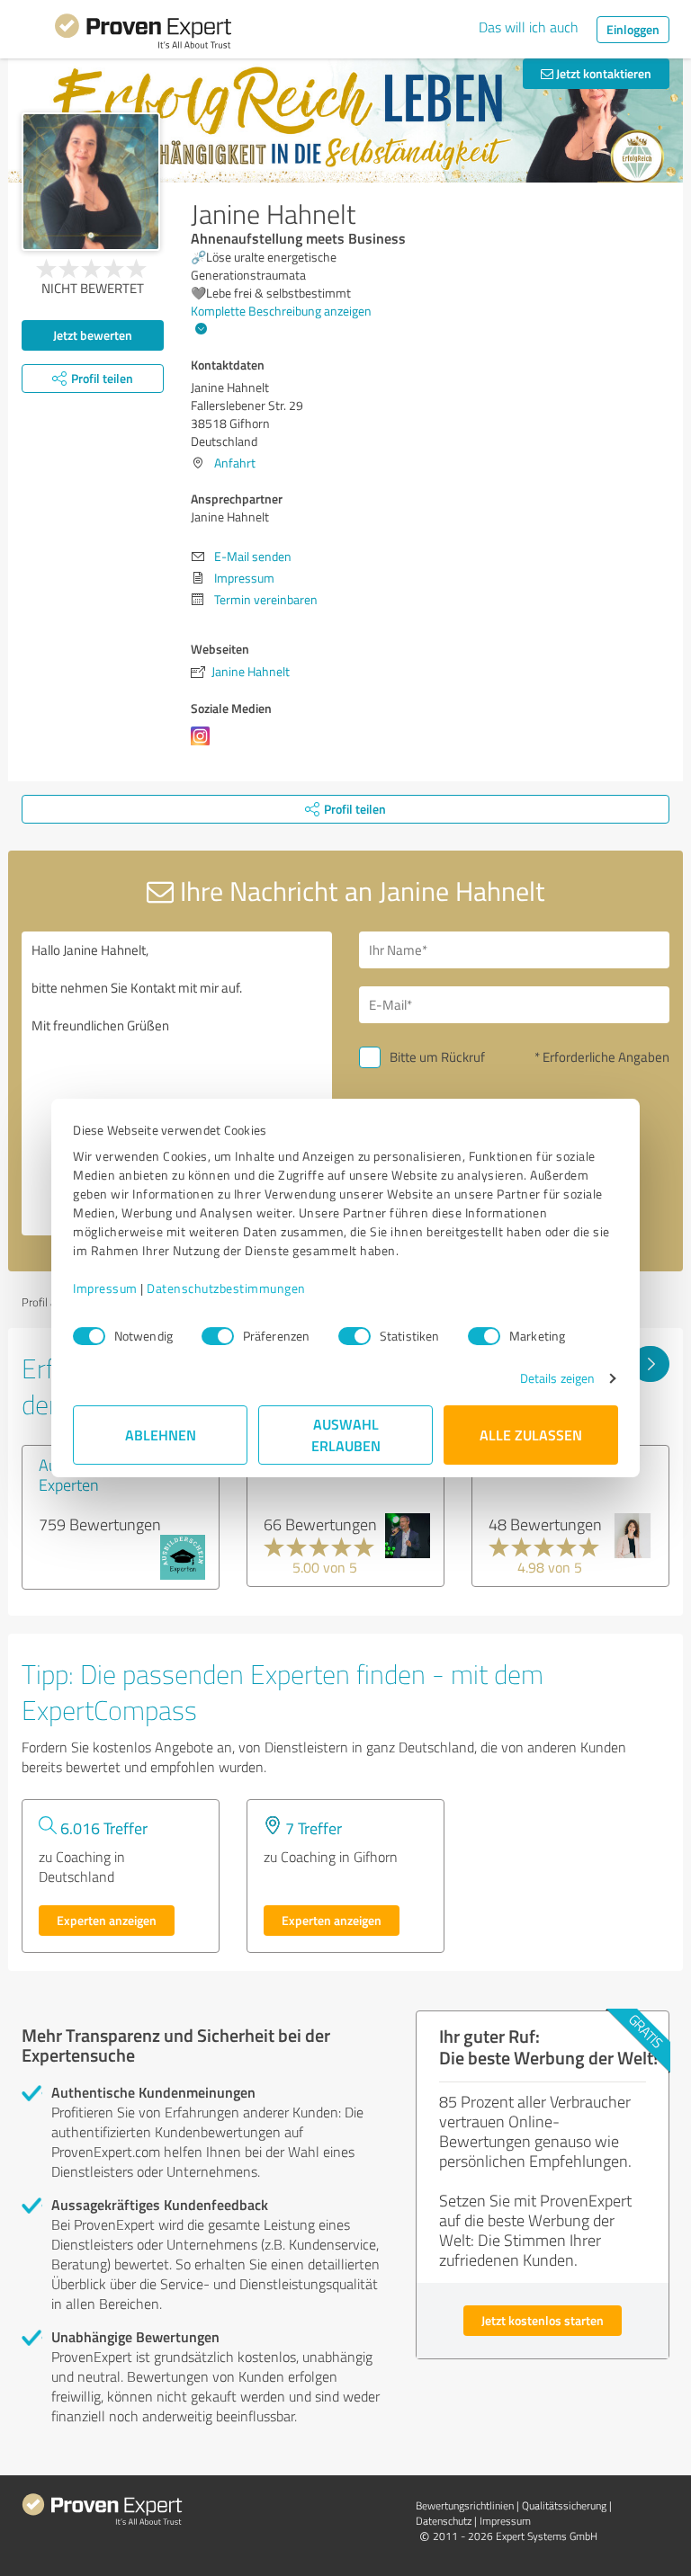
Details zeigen (557, 1378)
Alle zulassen (531, 1435)
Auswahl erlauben (346, 1435)
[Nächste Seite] (650, 1364)
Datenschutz (444, 2521)
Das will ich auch (529, 27)
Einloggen (633, 29)
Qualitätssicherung (564, 2505)
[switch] (218, 1336)
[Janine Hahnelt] (91, 182)
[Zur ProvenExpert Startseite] (143, 34)
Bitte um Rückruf (437, 1057)
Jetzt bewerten (93, 335)
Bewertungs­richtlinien (465, 2505)
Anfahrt (235, 463)
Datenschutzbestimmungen (226, 1288)
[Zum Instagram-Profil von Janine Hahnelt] (204, 745)
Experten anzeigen (107, 1920)
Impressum (105, 1288)
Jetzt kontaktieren (602, 73)
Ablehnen (161, 1435)
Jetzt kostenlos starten (543, 2320)
